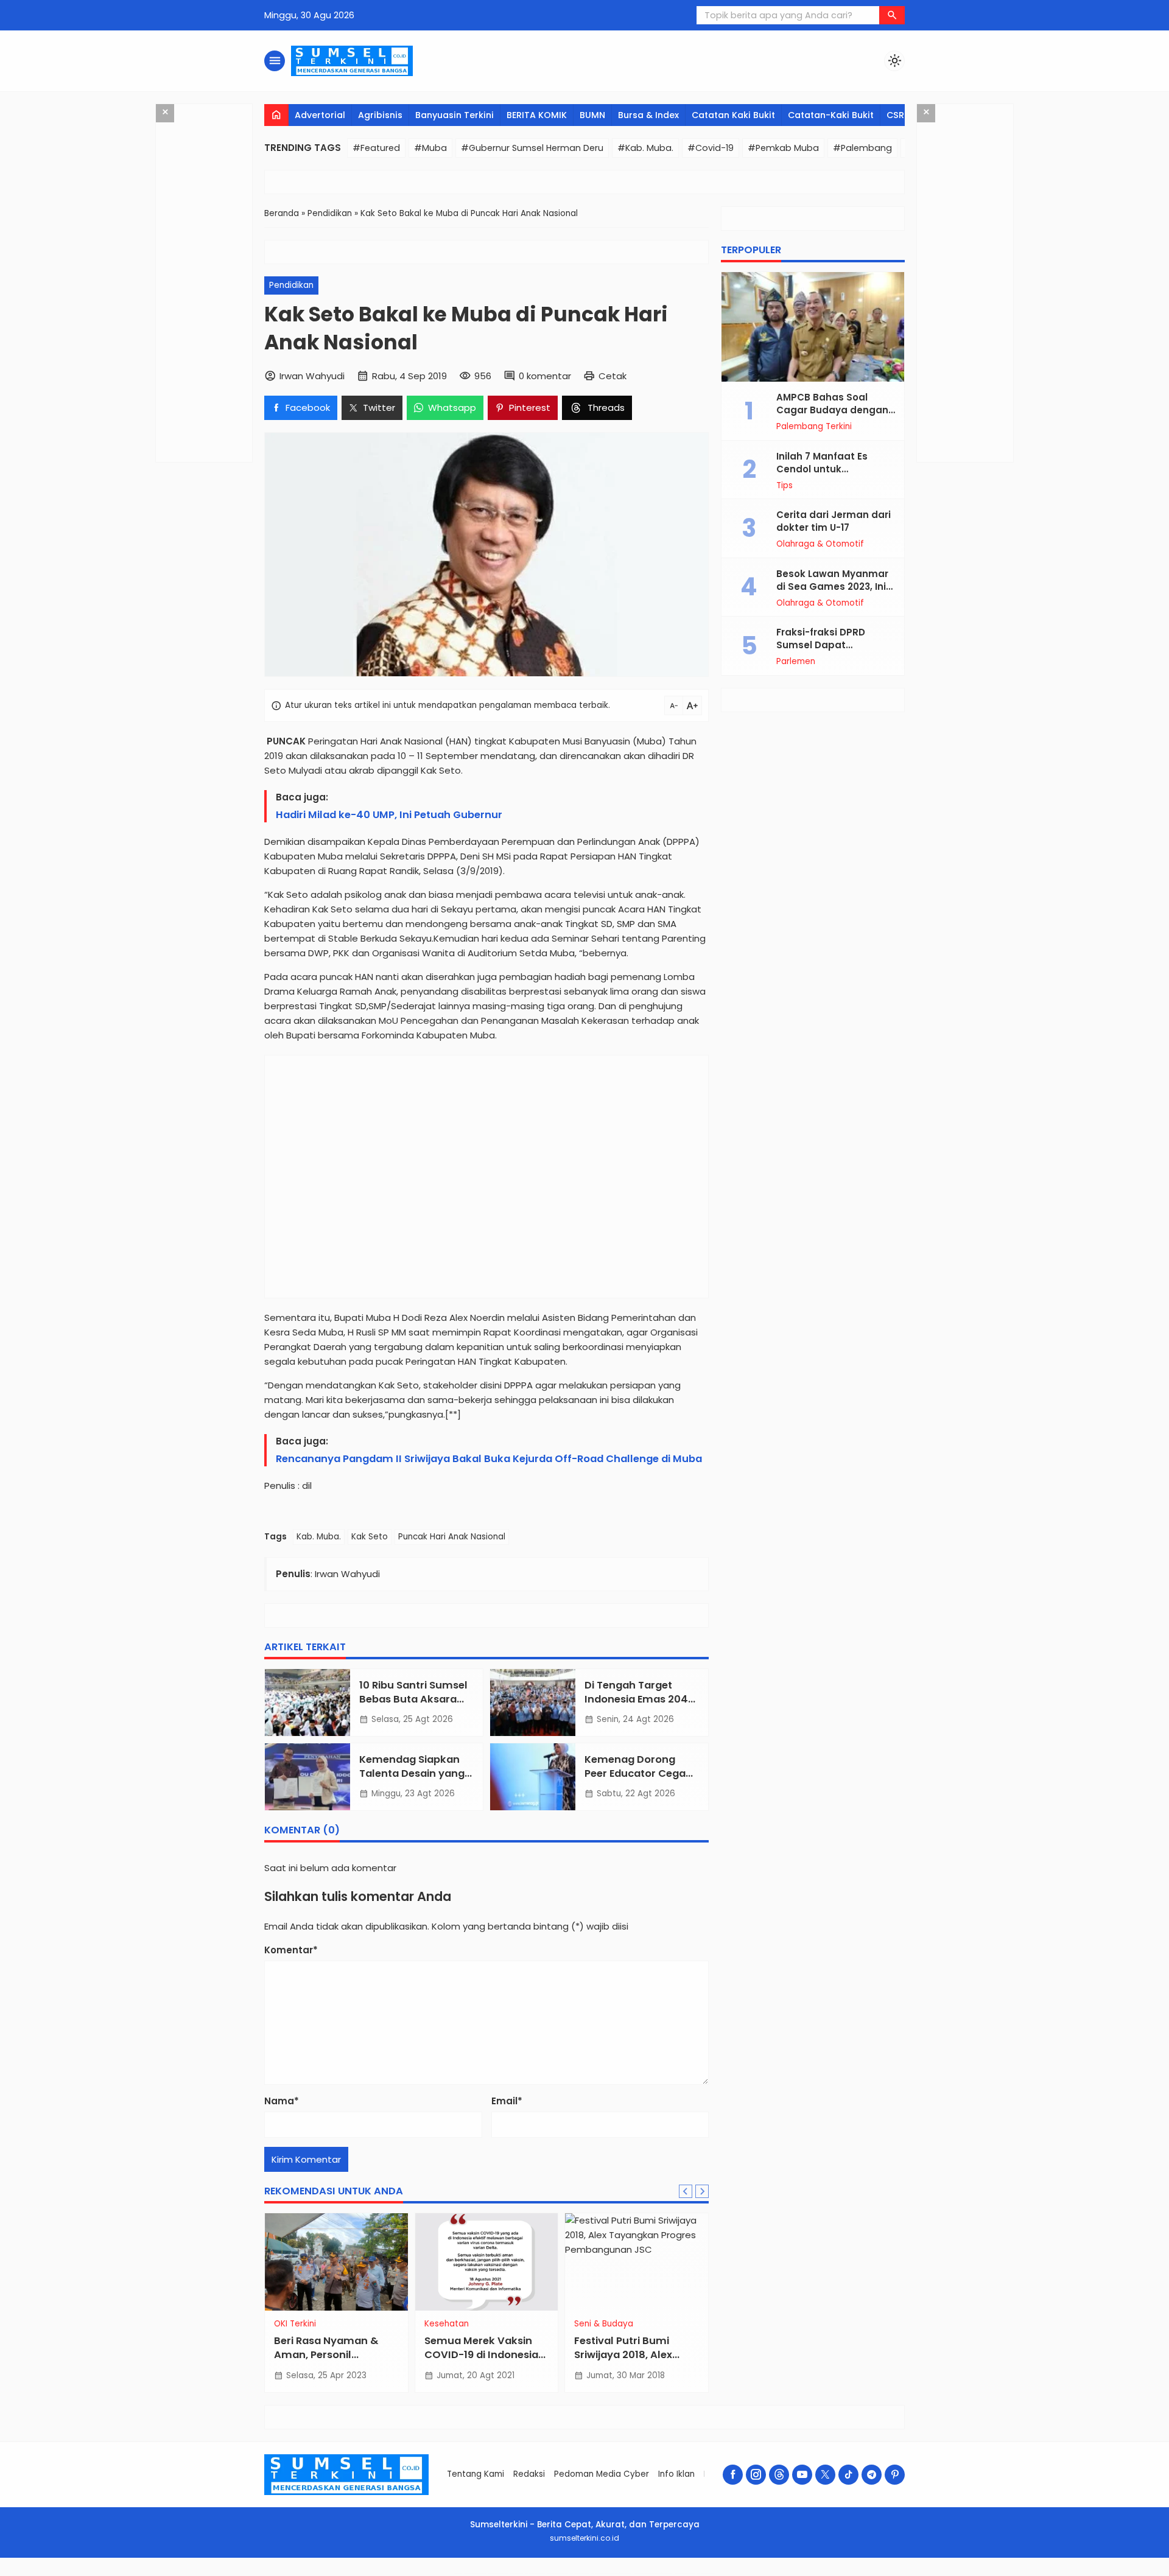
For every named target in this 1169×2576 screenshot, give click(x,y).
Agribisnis (380, 115)
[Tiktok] (848, 2475)
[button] (892, 15)
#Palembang (862, 148)
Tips (785, 486)
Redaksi (529, 2474)
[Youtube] (802, 2475)
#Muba (430, 148)
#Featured (376, 148)
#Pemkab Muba (783, 148)
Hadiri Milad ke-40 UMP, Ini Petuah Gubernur (389, 815)
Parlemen (796, 662)
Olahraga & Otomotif (820, 544)
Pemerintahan (604, 2324)
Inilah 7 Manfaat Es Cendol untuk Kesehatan (822, 469)
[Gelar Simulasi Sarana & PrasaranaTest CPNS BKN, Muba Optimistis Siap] (638, 2262)
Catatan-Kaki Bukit (831, 115)
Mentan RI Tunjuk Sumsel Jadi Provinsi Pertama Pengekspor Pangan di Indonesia (329, 2362)
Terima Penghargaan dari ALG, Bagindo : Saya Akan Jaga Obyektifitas (486, 2355)
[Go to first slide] (702, 2191)
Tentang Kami (476, 2474)
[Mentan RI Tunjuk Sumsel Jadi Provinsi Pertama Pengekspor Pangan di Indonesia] (337, 2262)
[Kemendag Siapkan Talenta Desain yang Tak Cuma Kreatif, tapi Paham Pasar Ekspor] (307, 1777)
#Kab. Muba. (645, 148)
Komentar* (291, 1950)
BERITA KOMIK (537, 115)
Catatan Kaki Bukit (733, 115)
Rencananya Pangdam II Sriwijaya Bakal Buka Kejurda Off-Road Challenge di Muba (489, 1459)
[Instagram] (756, 2475)
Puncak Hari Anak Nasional (452, 1537)
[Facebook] (733, 2475)
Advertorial (320, 115)
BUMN (592, 115)
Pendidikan (291, 285)
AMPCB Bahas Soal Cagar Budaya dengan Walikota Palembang (832, 410)
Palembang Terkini (814, 427)
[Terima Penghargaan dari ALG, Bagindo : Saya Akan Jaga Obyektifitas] (487, 2262)
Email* (507, 2101)
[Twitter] (825, 2475)
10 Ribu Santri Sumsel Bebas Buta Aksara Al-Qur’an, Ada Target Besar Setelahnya (416, 1706)
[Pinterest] (895, 2475)
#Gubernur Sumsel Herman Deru (532, 148)
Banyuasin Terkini (455, 115)
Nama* (282, 2101)
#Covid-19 (711, 148)
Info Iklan (676, 2474)
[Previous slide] (686, 2191)
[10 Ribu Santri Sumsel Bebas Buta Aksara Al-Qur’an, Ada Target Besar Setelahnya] (307, 1703)
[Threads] (779, 2475)
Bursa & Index (648, 115)
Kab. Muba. (319, 1537)
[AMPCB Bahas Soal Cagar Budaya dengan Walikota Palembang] (813, 327)
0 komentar (545, 376)
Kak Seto (370, 1537)
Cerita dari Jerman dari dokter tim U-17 (834, 521)
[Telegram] (872, 2475)
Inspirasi (441, 2324)
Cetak (613, 376)
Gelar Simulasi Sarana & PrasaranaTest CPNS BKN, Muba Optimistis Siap (637, 2362)
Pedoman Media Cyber (602, 2474)
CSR (895, 115)
